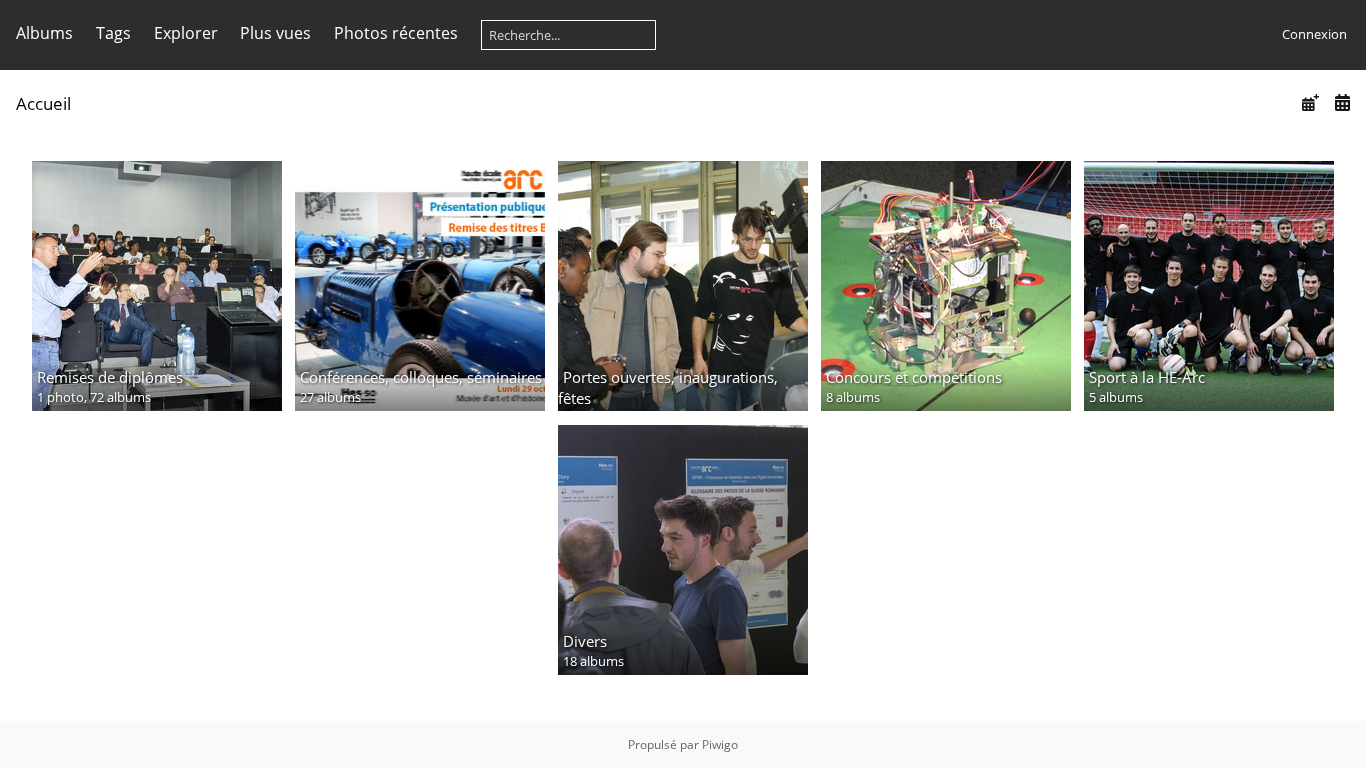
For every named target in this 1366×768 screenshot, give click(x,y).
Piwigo (720, 744)
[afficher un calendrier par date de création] (1342, 102)
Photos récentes (396, 33)
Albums (44, 33)
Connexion (1314, 34)
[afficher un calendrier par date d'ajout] (1310, 102)
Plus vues (275, 33)
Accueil (43, 103)
